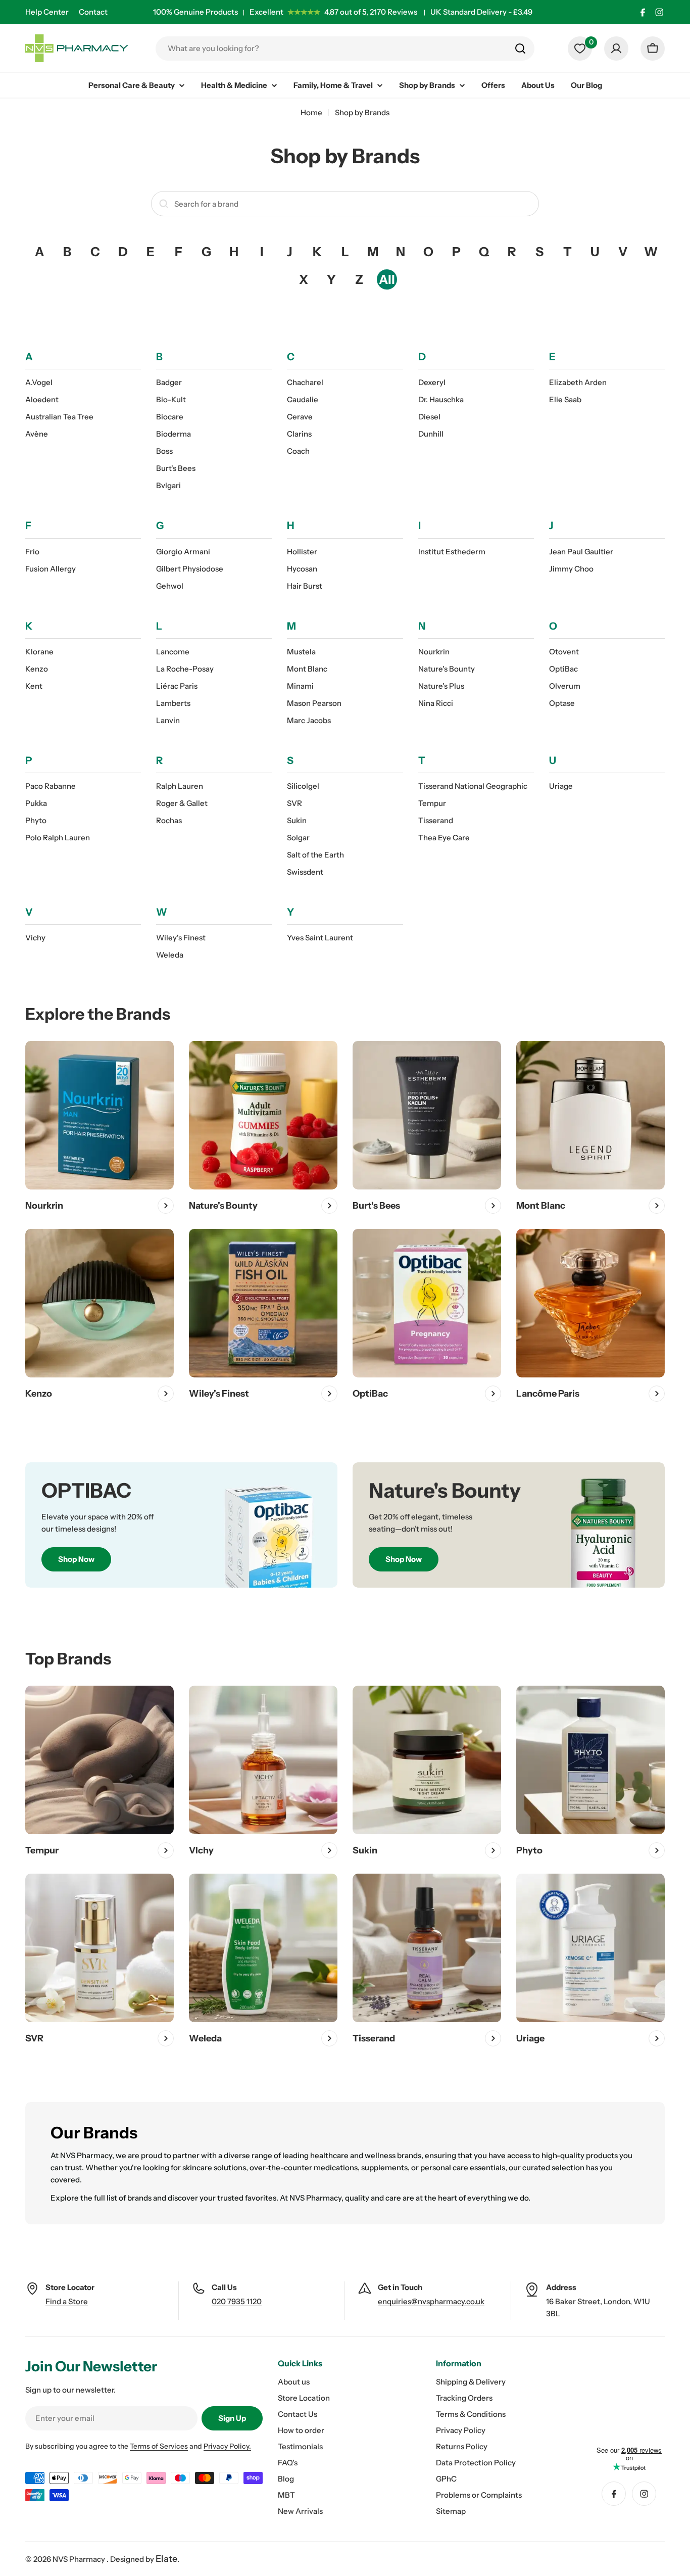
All (387, 279)
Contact (93, 12)
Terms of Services (159, 2446)
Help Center (47, 12)
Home (311, 112)
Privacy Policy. (227, 2446)
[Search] (520, 49)
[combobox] (345, 49)
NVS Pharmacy (80, 2559)
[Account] (616, 49)
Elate (166, 2559)
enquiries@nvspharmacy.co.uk (431, 2301)
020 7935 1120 (237, 2301)
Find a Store (67, 2301)
